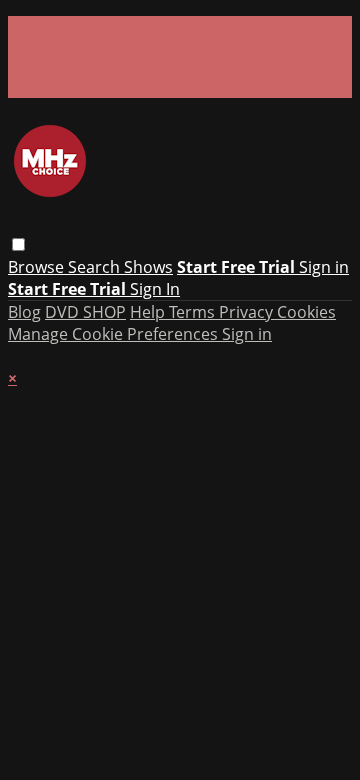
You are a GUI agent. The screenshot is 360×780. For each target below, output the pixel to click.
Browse (38, 267)
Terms (194, 312)
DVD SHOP (85, 312)
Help (149, 312)
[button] (18, 244)
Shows (148, 267)
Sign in (324, 267)
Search (96, 267)
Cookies (306, 312)
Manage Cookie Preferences (115, 334)
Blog (24, 312)
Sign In (155, 289)
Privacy (248, 312)
